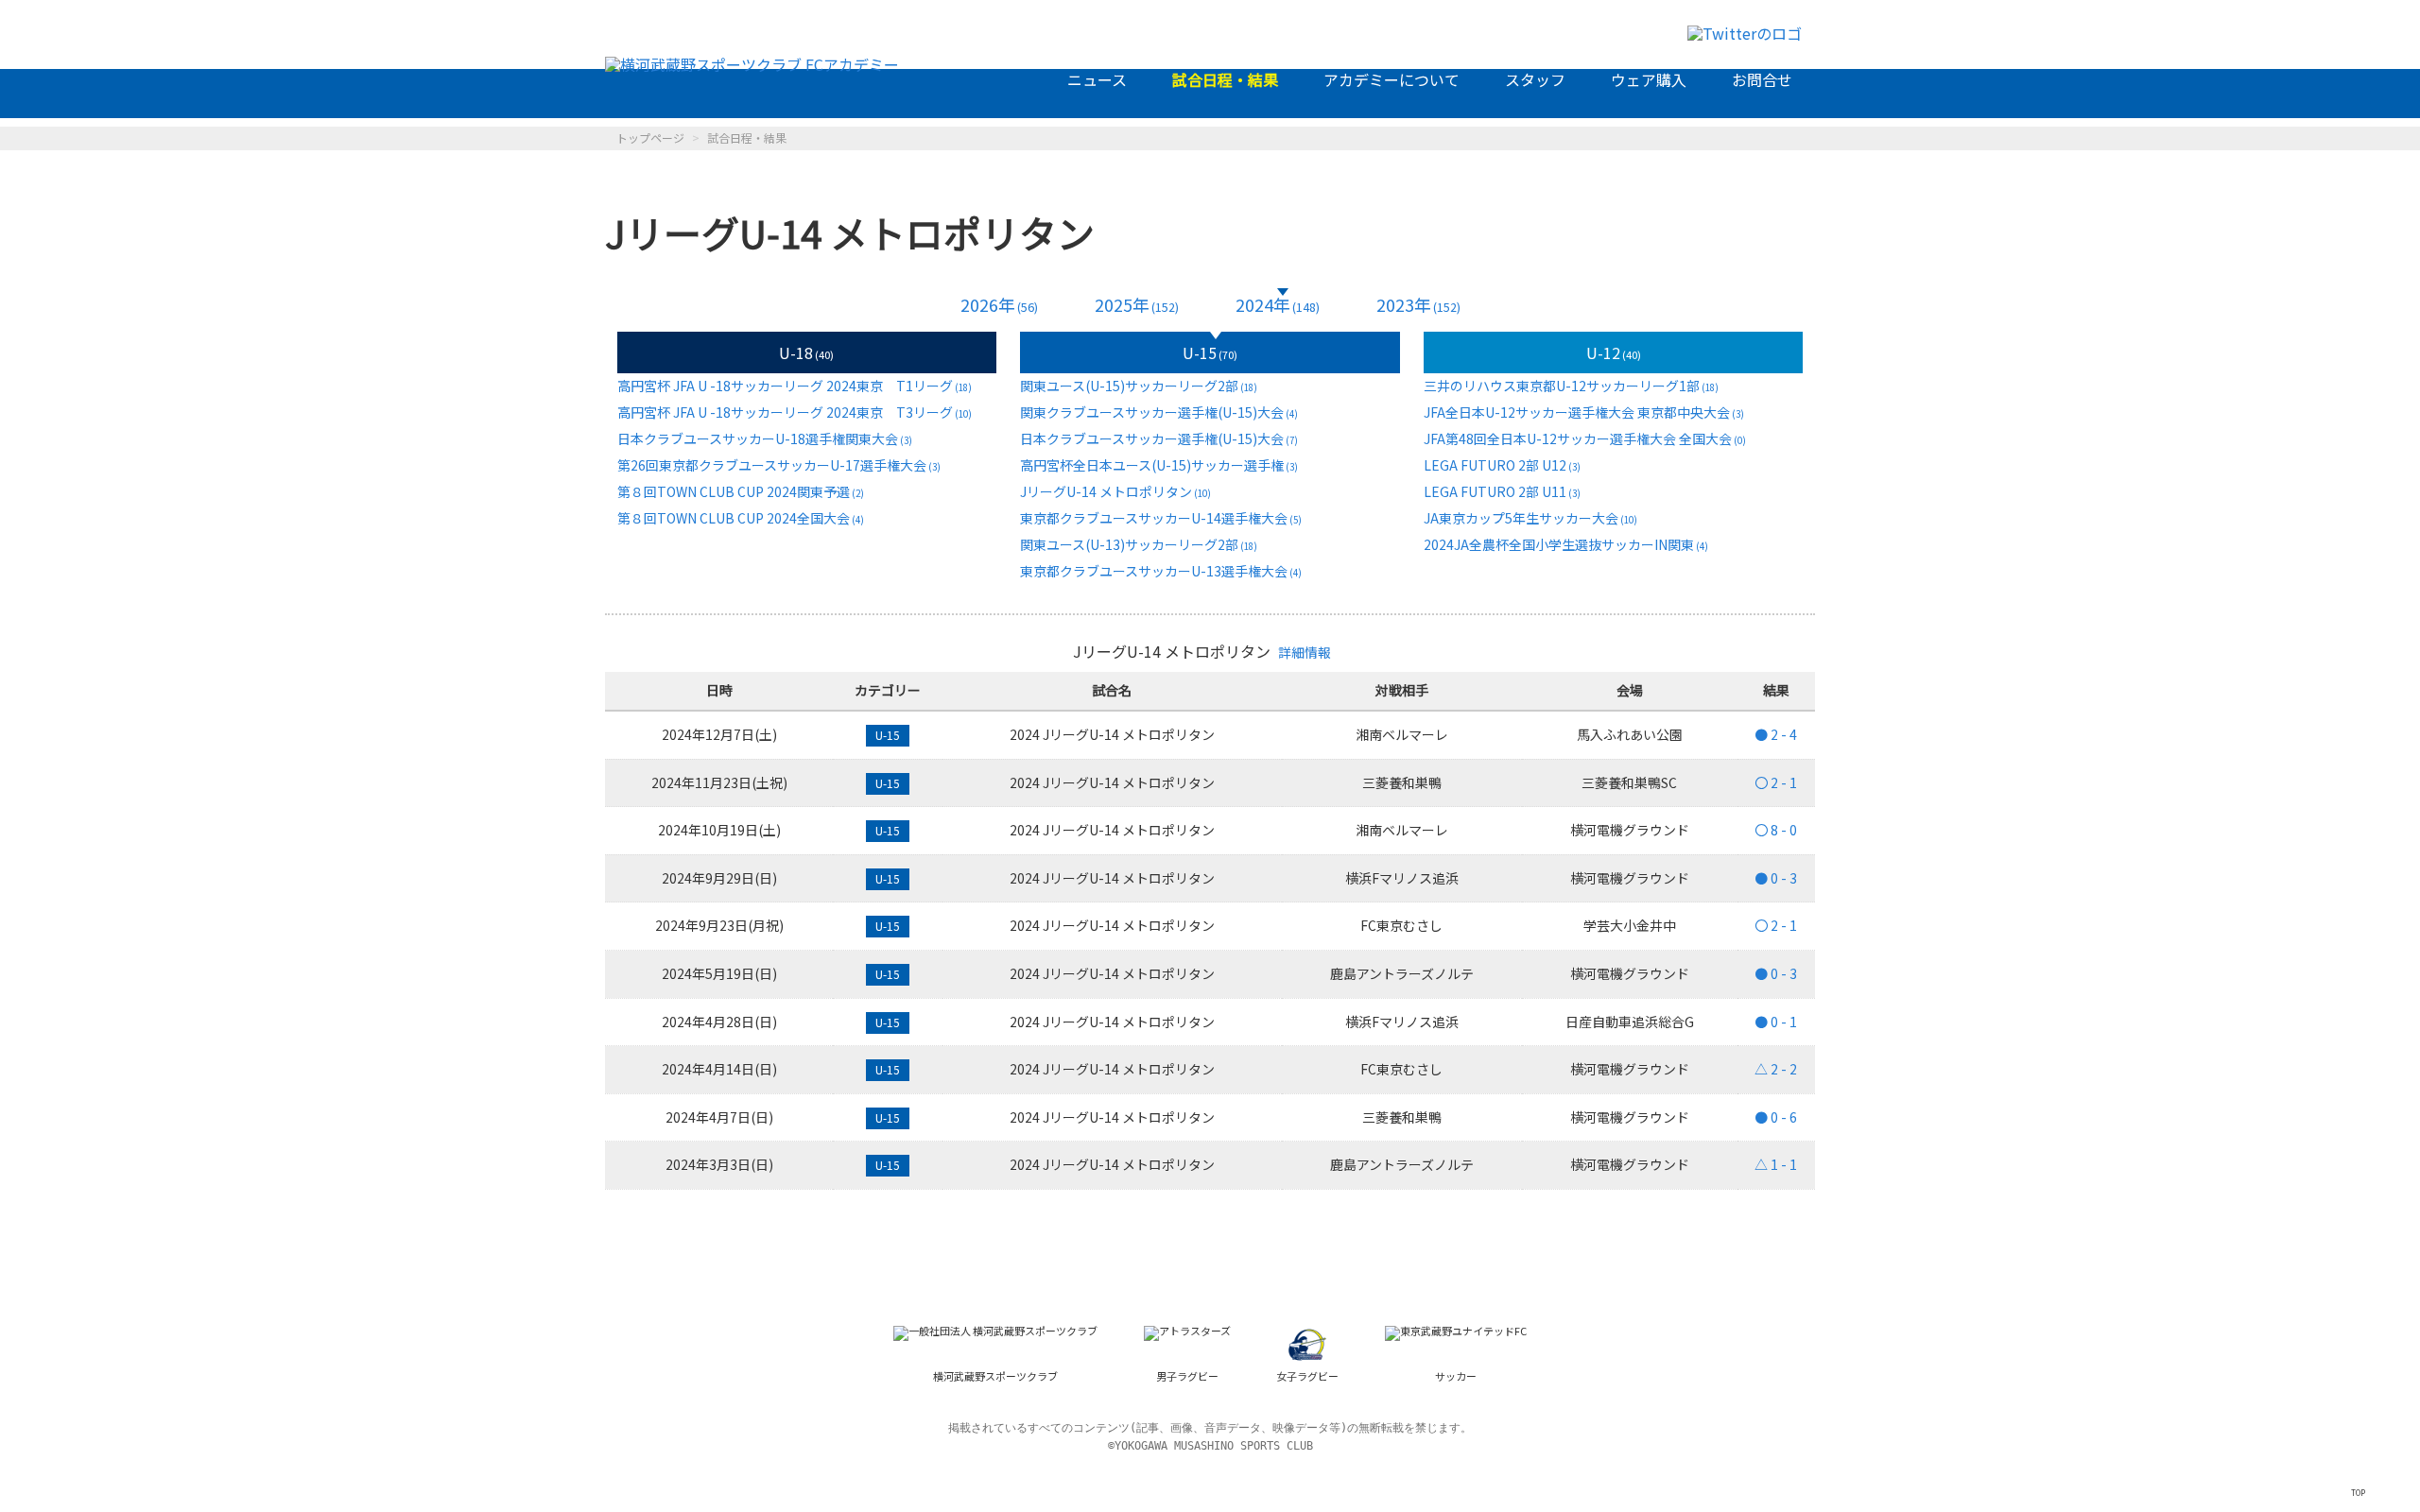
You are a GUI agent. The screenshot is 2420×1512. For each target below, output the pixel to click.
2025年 (1137, 305)
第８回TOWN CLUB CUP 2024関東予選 (741, 491)
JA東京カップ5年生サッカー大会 (1530, 518)
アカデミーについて (1391, 79)
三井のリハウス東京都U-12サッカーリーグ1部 (1571, 386)
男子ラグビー (1187, 1376)
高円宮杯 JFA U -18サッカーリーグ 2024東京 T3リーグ (795, 412)
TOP (2358, 1492)
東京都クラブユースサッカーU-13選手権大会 (1161, 571)
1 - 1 (1776, 1164)
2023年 (1418, 305)
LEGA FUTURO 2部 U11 (1502, 491)
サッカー (1456, 1376)
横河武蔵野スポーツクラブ (995, 1376)
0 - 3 (1776, 878)
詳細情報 (1305, 652)
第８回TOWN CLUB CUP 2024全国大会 (741, 518)
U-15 (1210, 352)
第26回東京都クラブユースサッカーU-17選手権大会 (779, 465)
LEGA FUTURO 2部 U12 (1502, 465)
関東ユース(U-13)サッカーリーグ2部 (1139, 544)
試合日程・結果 (1225, 79)
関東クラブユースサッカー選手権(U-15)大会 (1159, 412)
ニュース (1097, 79)
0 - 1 (1776, 1022)
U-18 (806, 352)
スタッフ (1535, 79)
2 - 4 (1776, 734)
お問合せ (1762, 79)
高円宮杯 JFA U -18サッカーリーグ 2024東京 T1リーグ (795, 386)
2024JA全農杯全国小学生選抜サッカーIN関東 (1566, 544)
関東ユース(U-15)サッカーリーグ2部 (1139, 386)
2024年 (1278, 305)
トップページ (650, 137)
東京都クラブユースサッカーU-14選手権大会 (1161, 518)
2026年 (999, 305)
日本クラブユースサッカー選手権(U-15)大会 (1159, 438)
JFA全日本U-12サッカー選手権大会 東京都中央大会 (1584, 412)
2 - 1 (1776, 782)
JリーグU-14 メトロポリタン (1115, 491)
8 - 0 (1776, 830)
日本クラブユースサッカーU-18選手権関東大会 (765, 438)
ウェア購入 (1649, 79)
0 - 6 (1776, 1117)
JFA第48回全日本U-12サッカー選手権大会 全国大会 (1585, 438)
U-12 (1614, 352)
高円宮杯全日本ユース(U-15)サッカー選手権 (1159, 465)
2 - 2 (1776, 1069)
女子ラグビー (1307, 1376)
